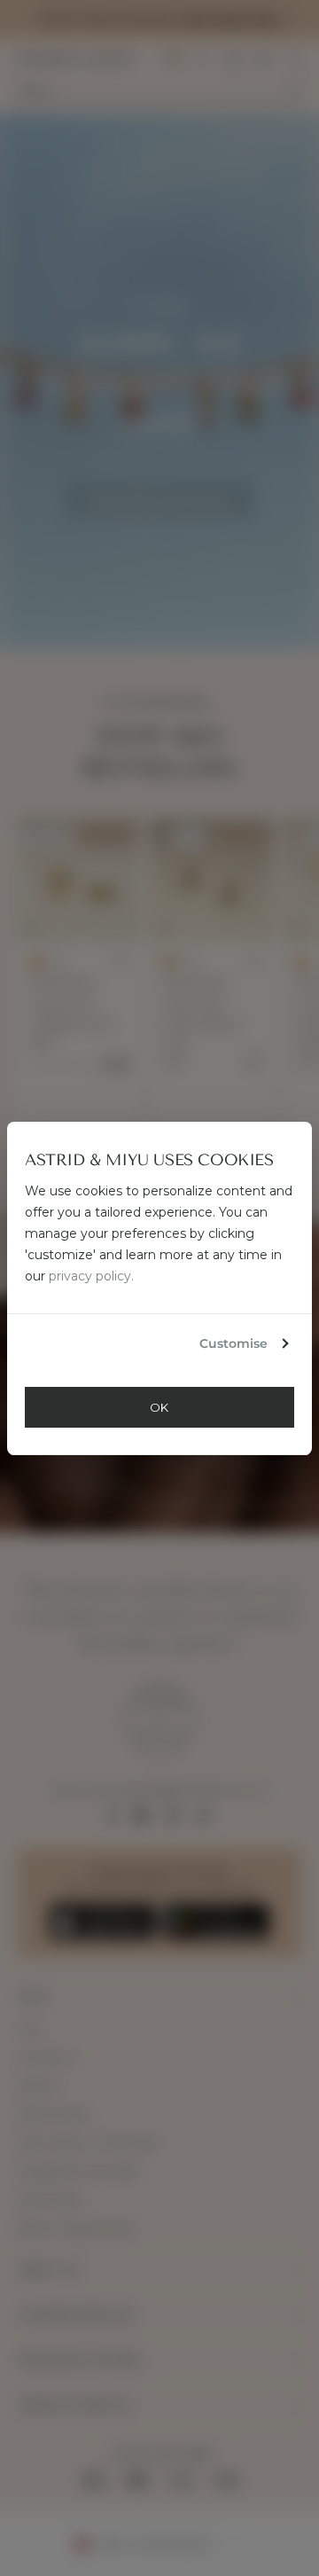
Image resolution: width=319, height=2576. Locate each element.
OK (159, 1407)
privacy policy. (91, 1276)
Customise (233, 1343)
